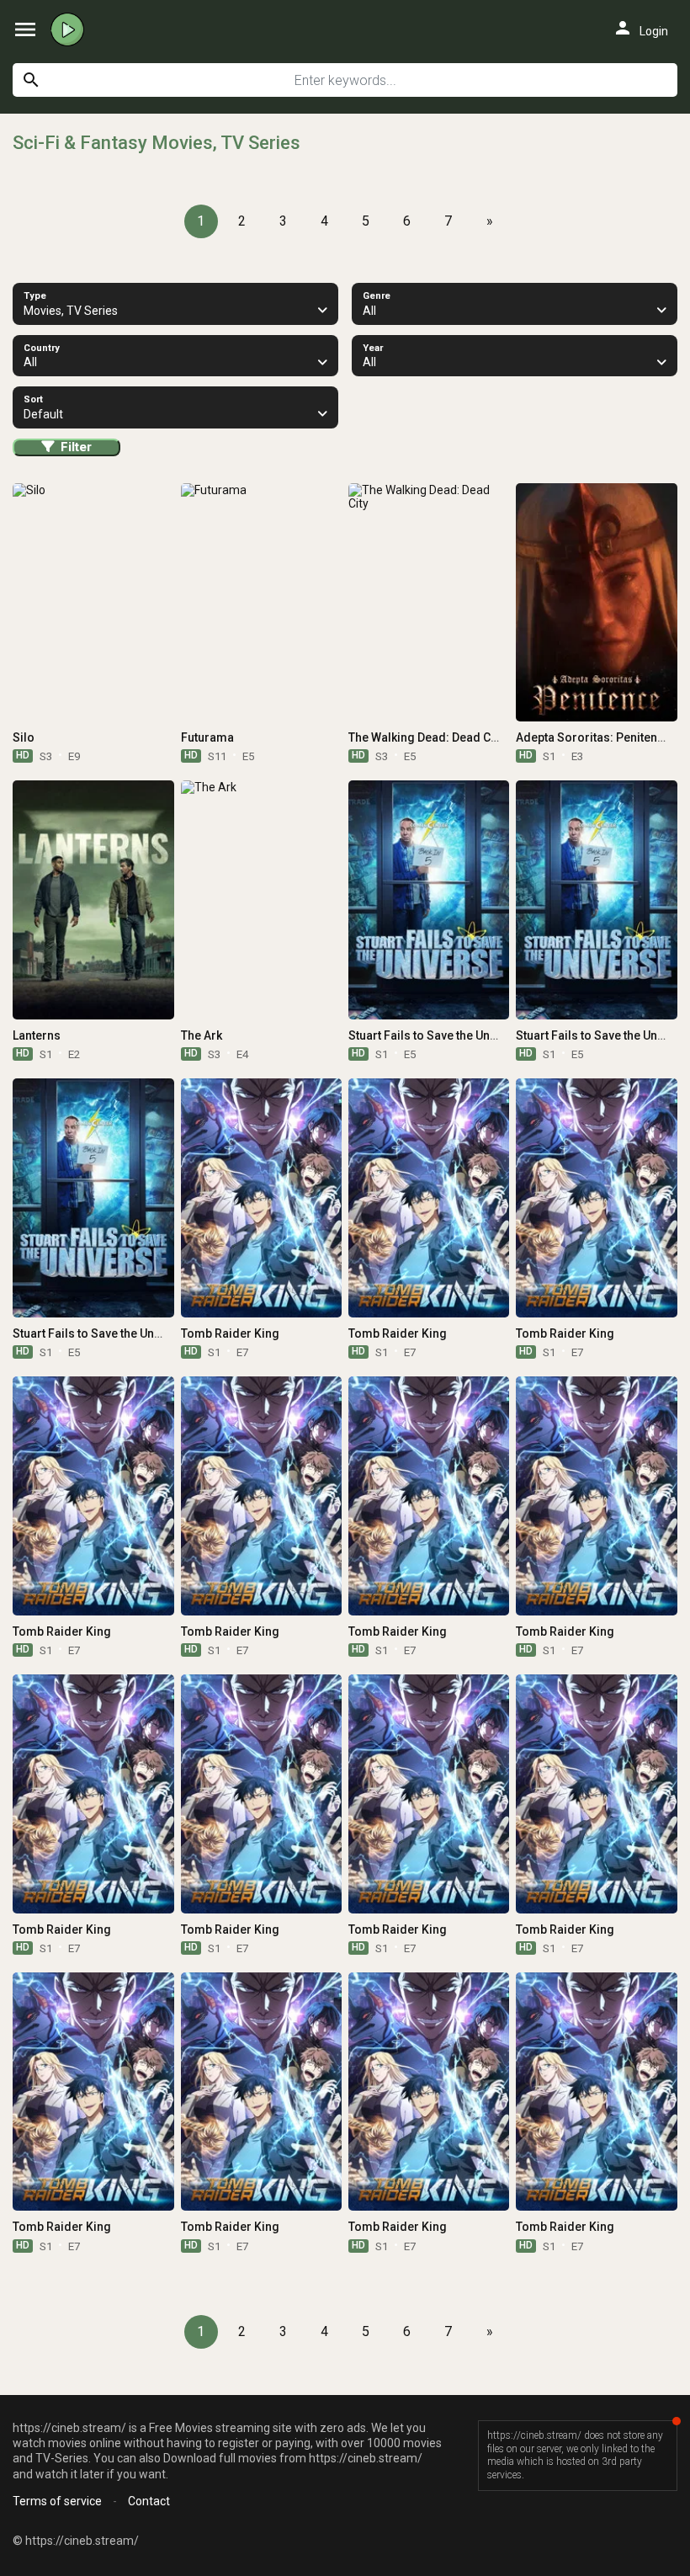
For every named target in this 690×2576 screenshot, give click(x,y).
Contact (149, 2501)
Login (640, 28)
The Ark (202, 1035)
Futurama (207, 737)
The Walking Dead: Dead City (426, 737)
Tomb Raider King (230, 1333)
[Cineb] (72, 29)
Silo (24, 737)
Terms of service (57, 2501)
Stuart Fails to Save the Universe (436, 1035)
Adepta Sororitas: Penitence (593, 737)
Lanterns (37, 1035)
